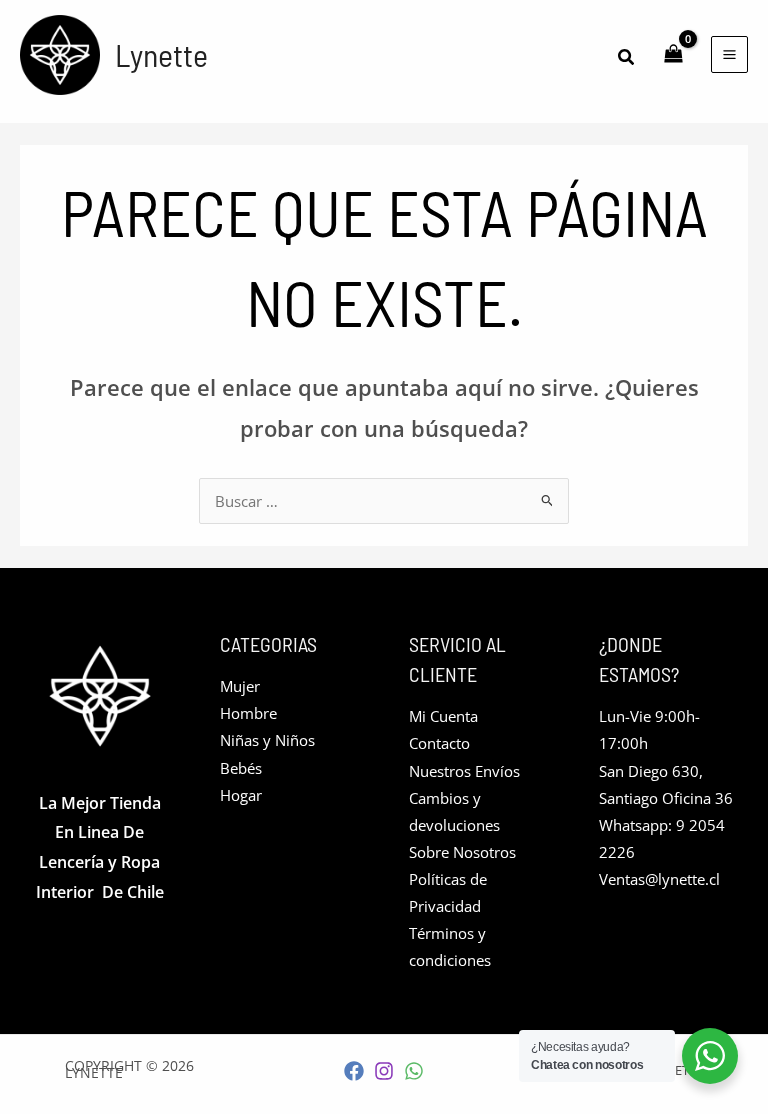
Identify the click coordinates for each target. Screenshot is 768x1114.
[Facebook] (354, 1071)
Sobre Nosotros (462, 852)
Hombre (248, 713)
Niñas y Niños (267, 740)
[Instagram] (384, 1071)
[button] (627, 58)
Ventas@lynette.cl (659, 879)
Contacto (439, 743)
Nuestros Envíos (464, 771)
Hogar (241, 795)
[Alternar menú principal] (729, 54)
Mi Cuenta (443, 716)
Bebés (241, 768)
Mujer (240, 686)
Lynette (161, 54)
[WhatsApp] (414, 1071)
